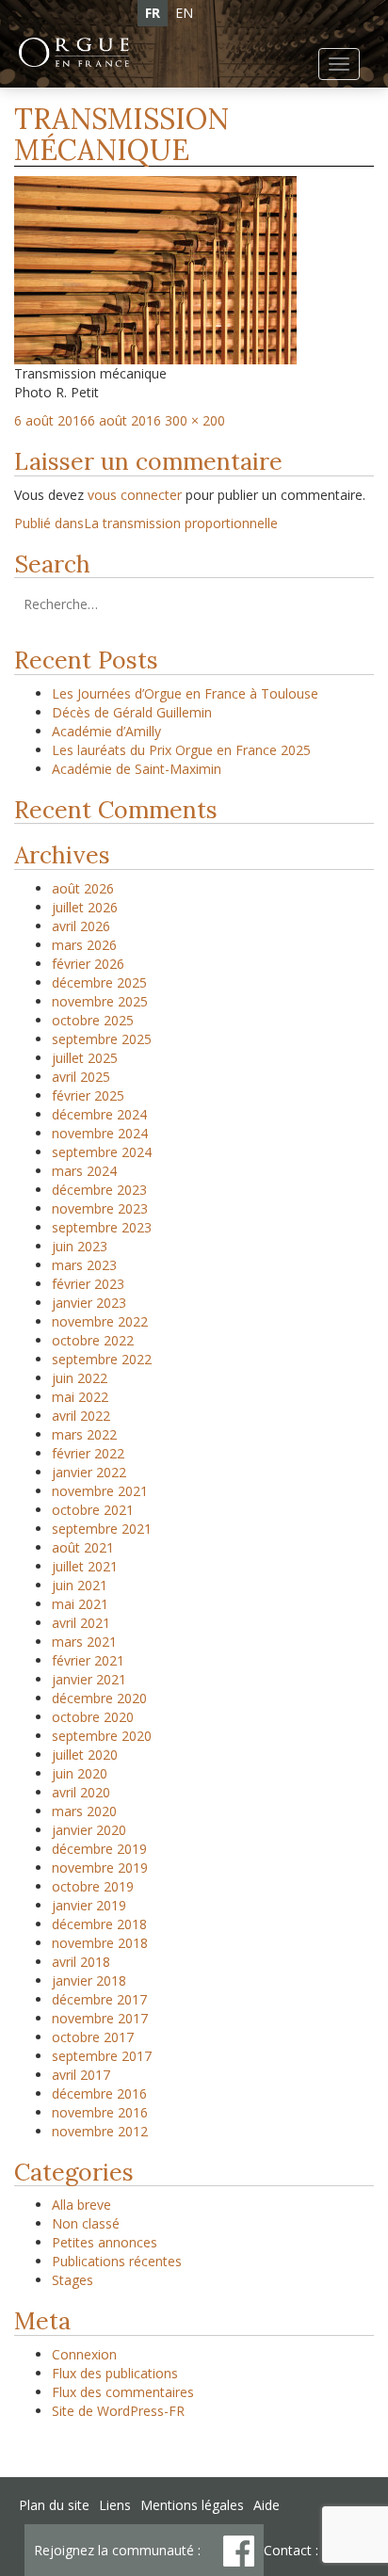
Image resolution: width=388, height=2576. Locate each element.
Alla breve (81, 2205)
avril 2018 (81, 1962)
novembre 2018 (100, 1943)
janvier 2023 (89, 1303)
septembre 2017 (102, 2056)
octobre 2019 (93, 1886)
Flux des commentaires (123, 2392)
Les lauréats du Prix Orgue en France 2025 (181, 750)
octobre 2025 (93, 1020)
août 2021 (83, 1547)
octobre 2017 (93, 2037)
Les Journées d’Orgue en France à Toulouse (185, 693)
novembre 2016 (100, 2112)
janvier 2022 (89, 1472)
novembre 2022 (100, 1321)
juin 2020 (80, 1773)
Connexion (84, 2354)
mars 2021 (84, 1642)
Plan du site (54, 2505)
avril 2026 (81, 926)
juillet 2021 (85, 1566)
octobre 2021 (93, 1510)
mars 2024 (84, 1171)
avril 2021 (81, 1623)
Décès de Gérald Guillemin (132, 712)
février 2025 (88, 1095)
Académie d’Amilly (106, 731)
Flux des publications (115, 2373)
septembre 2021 (102, 1529)
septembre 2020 (102, 1736)
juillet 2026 (85, 907)
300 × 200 (195, 420)
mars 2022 (84, 1434)
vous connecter (135, 495)
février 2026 (88, 964)
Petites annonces (105, 2242)
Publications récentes (117, 2261)
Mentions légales (192, 2505)
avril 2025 (81, 1077)
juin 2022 (80, 1378)
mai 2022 (80, 1397)
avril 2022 (81, 1416)
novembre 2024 (100, 1133)
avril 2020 (81, 1792)
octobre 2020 (93, 1717)
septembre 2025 (102, 1039)
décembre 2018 (99, 1924)
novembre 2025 (100, 1001)
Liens (115, 2505)
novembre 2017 (100, 2018)
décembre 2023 (99, 1190)
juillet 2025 (85, 1058)
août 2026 (83, 888)
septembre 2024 (102, 1152)
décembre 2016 (99, 2093)
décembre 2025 (99, 982)
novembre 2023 (100, 1208)
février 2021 (88, 1660)
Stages (73, 2280)
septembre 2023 (102, 1227)
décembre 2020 (99, 1698)
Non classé (86, 2223)
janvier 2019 (89, 1905)
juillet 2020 (85, 1755)
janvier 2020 (89, 1830)
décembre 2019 (99, 1849)
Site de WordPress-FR (118, 2411)
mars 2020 (84, 1811)
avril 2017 (81, 2075)
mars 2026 (84, 945)
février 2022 (88, 1453)
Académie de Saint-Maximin (137, 769)
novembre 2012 (100, 2131)
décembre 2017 (99, 1999)
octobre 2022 (93, 1340)
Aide (267, 2505)
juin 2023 (80, 1246)
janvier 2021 (89, 1679)
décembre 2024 (99, 1114)
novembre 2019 (100, 1868)
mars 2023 (84, 1265)
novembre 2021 (100, 1491)
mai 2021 (80, 1604)
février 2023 (88, 1284)
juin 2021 (80, 1585)
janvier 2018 (89, 1980)
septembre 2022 (102, 1359)
